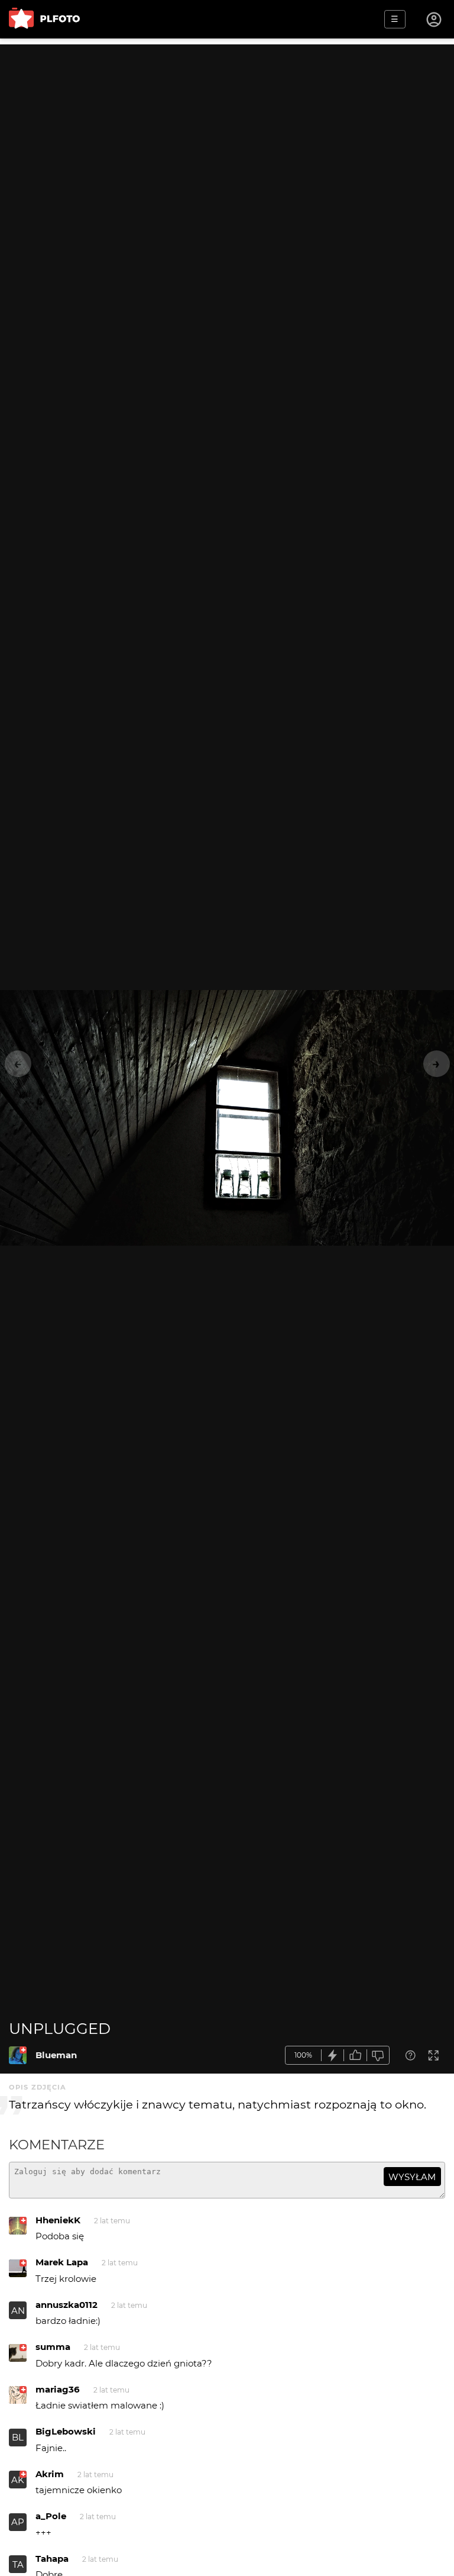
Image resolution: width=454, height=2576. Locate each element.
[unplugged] (18, 2055)
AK (18, 2480)
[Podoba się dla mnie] (355, 2056)
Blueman (56, 2055)
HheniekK (58, 2220)
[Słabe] (378, 2056)
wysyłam (412, 2177)
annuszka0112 (67, 2305)
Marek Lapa (62, 2262)
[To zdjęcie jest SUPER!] (333, 2056)
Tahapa (52, 2559)
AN (18, 2311)
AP (18, 2522)
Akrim (50, 2474)
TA (18, 2564)
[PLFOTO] (44, 19)
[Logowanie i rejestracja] (434, 20)
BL (18, 2437)
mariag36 (58, 2389)
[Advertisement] (227, 127)
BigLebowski (66, 2431)
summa (53, 2347)
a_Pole (51, 2516)
